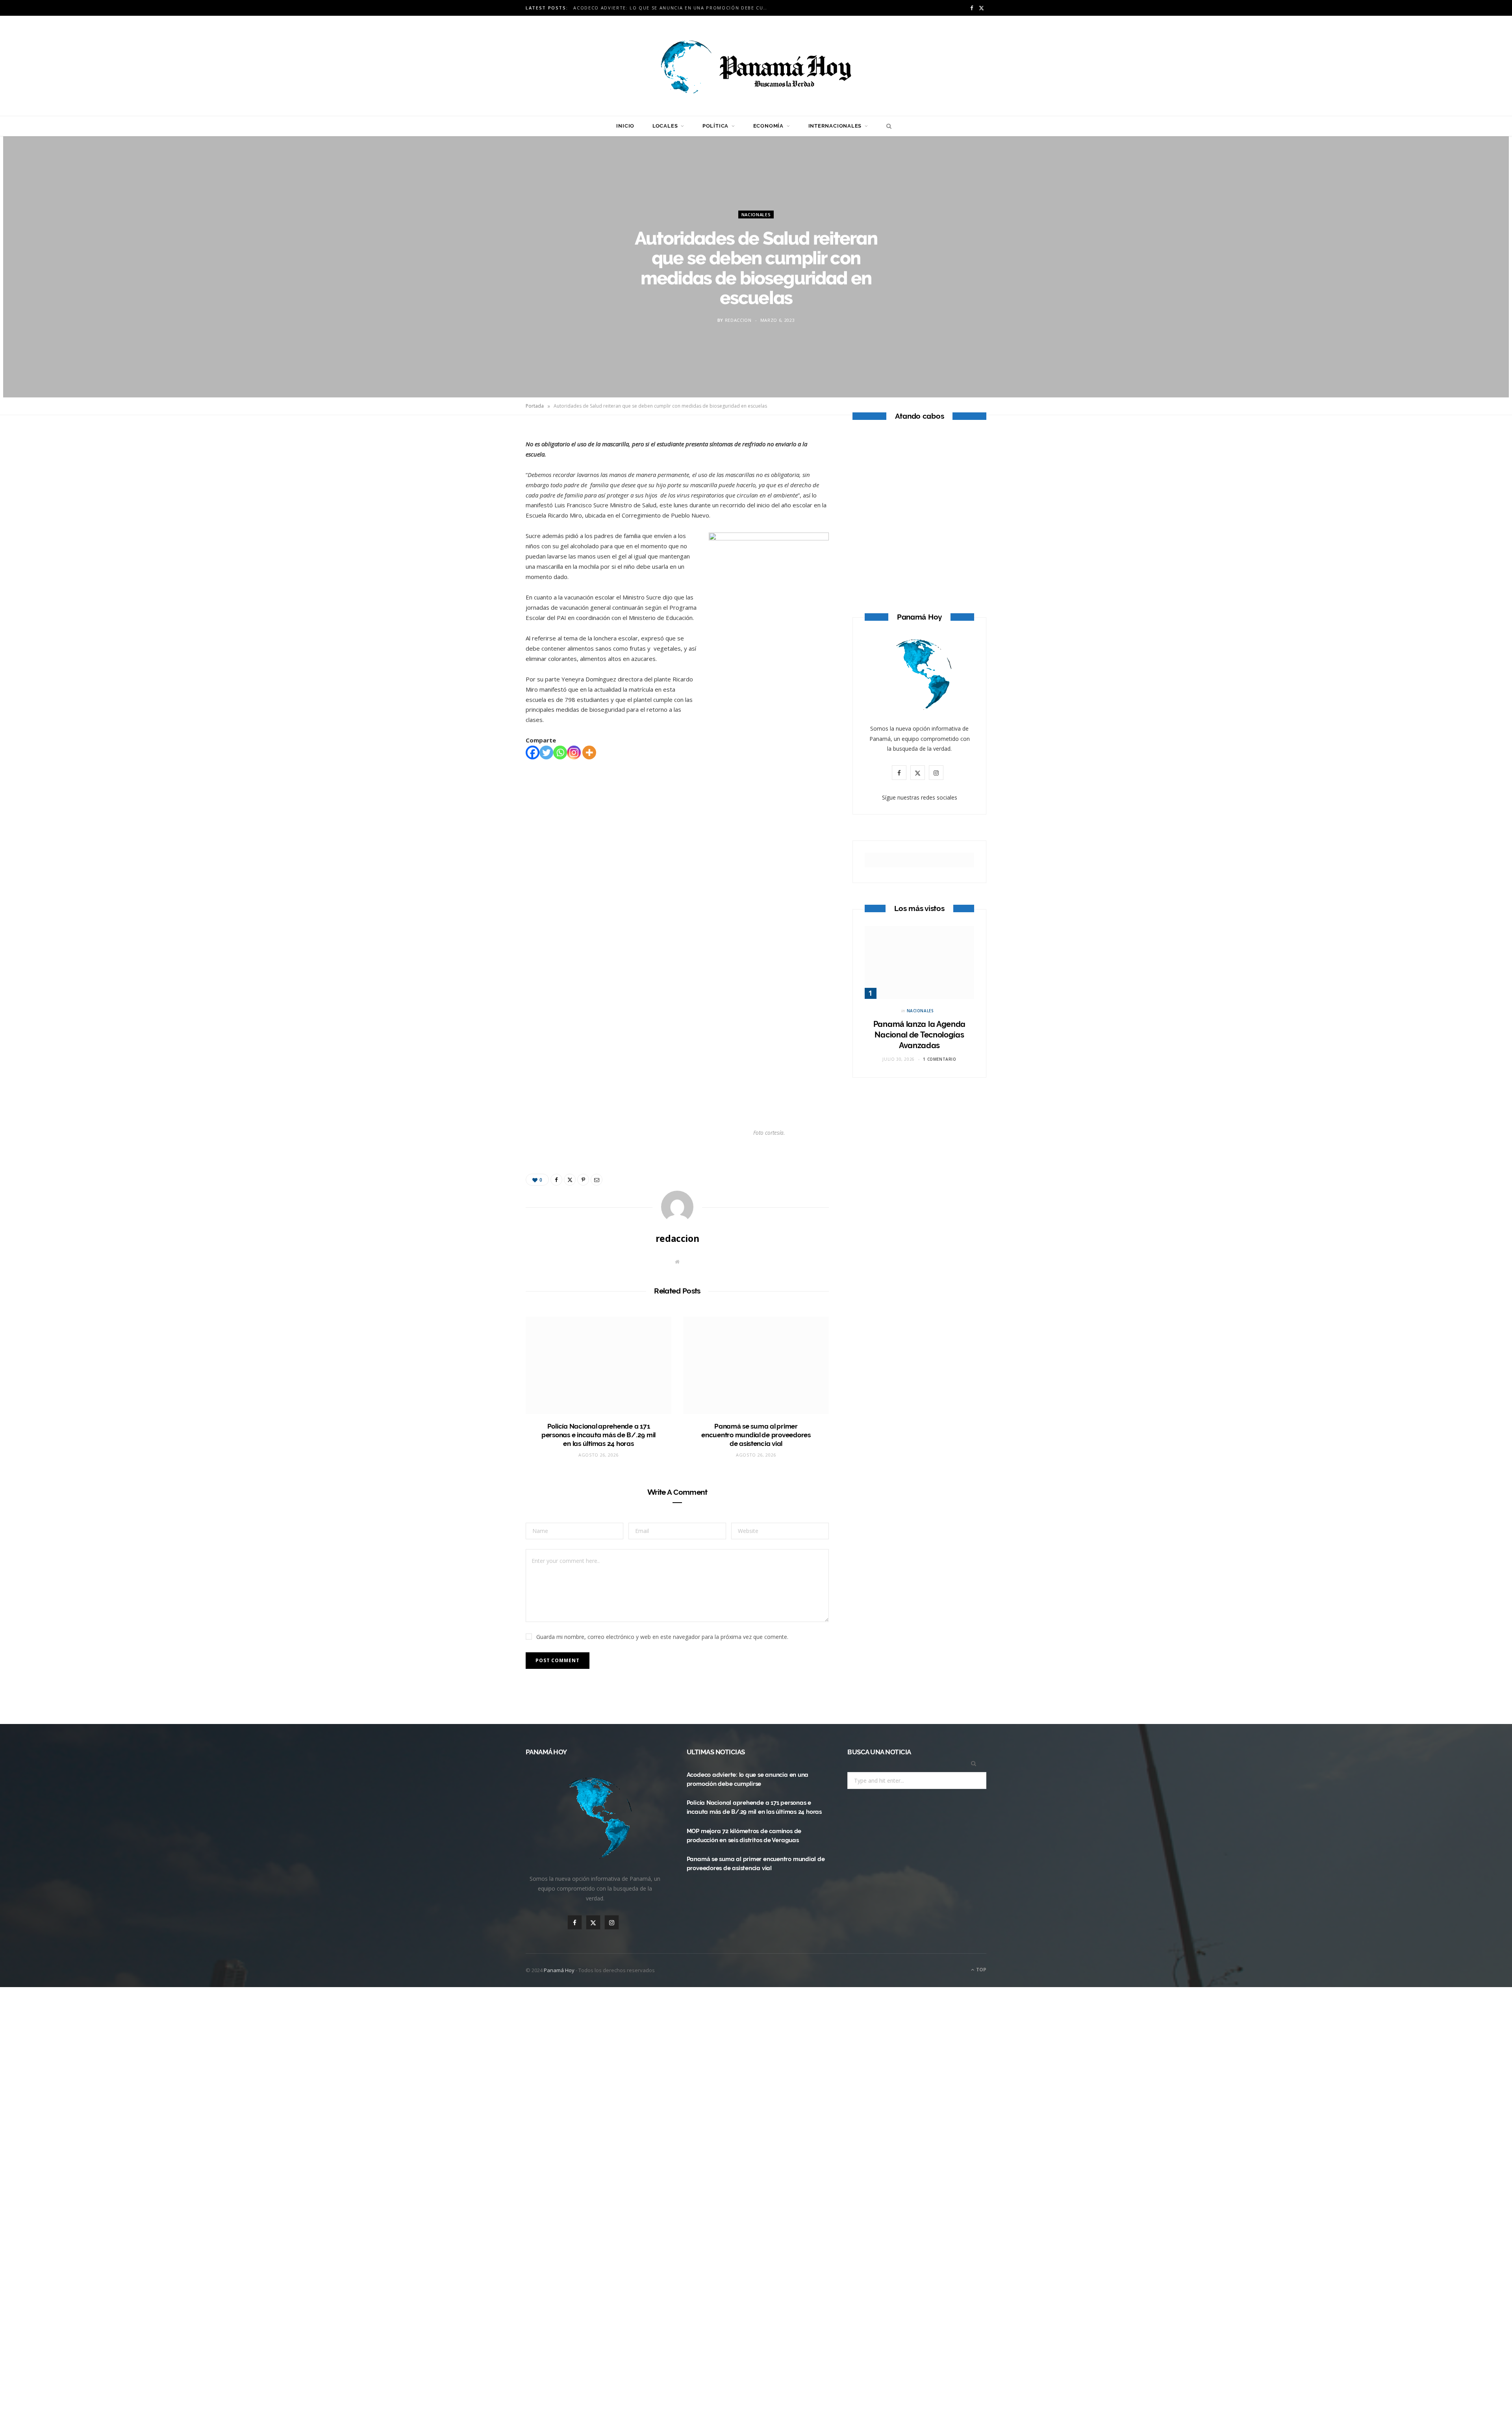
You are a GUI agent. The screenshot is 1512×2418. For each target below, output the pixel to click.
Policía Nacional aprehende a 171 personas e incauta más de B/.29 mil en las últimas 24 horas (598, 1435)
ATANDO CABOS (920, 550)
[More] (589, 752)
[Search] (887, 126)
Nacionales (756, 214)
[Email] (489, 521)
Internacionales (835, 126)
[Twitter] (489, 481)
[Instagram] (574, 752)
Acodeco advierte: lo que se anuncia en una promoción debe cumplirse (674, 8)
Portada (535, 406)
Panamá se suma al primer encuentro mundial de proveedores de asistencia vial (756, 1435)
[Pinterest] (489, 501)
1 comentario (939, 1059)
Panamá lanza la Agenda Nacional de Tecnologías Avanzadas (919, 1035)
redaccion (738, 320)
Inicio (625, 126)
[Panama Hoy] (756, 66)
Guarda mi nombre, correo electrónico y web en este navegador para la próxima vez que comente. (662, 1637)
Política (715, 126)
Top (981, 1970)
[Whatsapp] (560, 752)
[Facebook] (489, 460)
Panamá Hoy (559, 1970)
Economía (768, 126)
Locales (665, 126)
